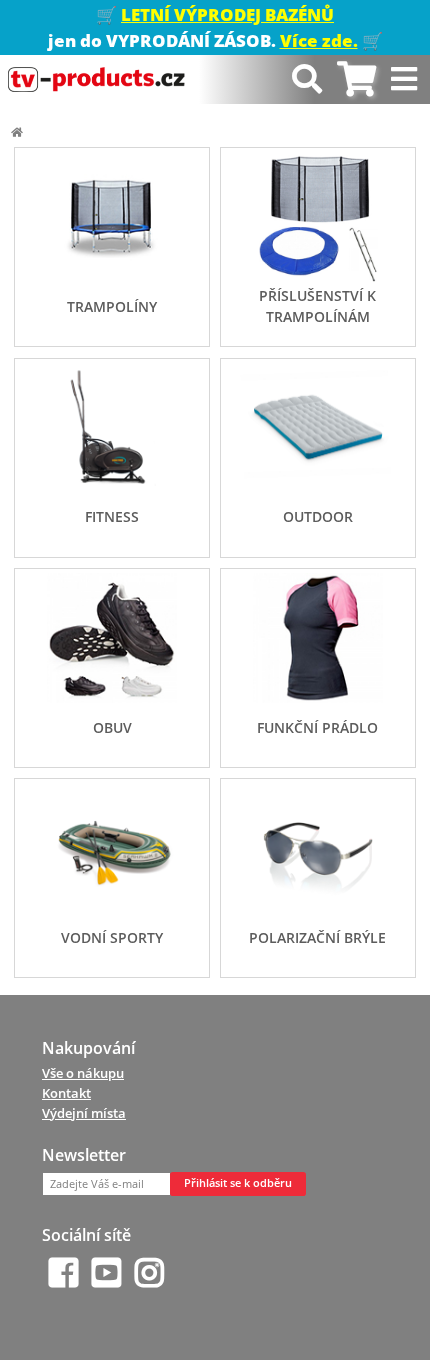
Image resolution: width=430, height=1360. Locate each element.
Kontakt (66, 1093)
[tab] (356, 79)
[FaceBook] (63, 1272)
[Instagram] (149, 1272)
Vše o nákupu (83, 1073)
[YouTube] (106, 1272)
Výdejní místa (84, 1113)
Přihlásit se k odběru (238, 1183)
